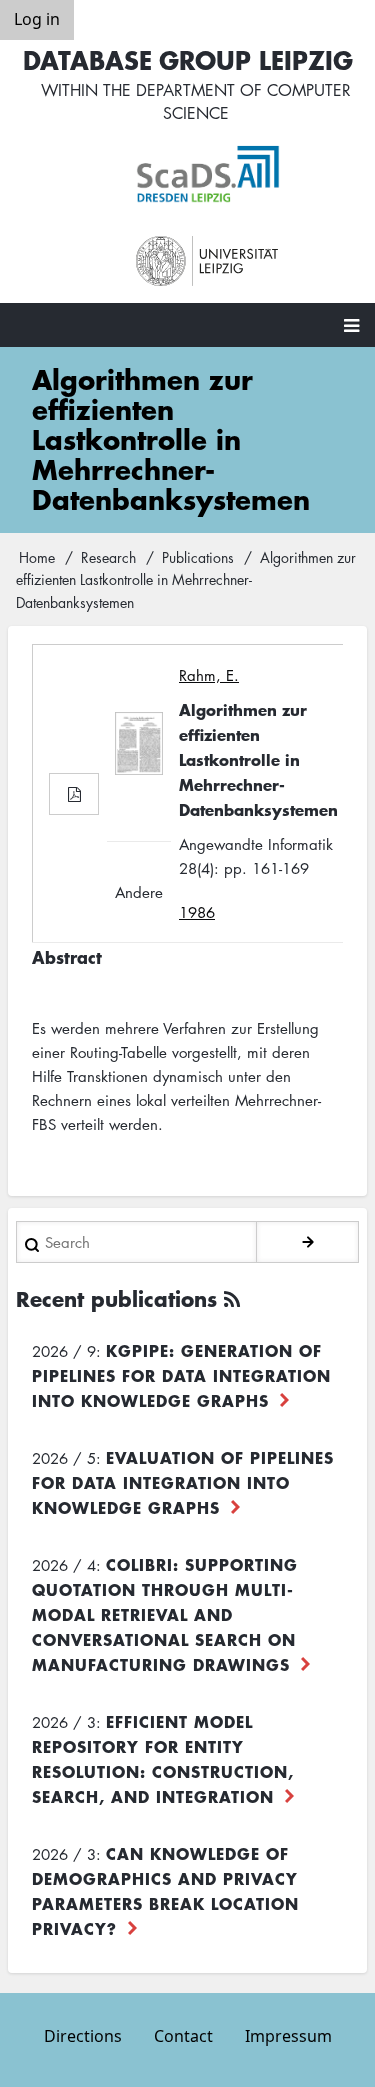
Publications (198, 557)
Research (108, 557)
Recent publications (116, 1298)
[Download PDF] (74, 794)
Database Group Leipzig (188, 59)
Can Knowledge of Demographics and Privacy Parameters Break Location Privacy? (165, 1890)
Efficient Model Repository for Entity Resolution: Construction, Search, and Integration (163, 1758)
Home (37, 557)
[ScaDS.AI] (208, 174)
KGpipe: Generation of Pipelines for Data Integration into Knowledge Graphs (181, 1375)
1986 (197, 912)
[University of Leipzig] (208, 261)
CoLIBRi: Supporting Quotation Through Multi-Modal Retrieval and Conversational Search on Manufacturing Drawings (165, 1614)
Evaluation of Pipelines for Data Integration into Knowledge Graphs (183, 1482)
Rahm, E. (209, 675)
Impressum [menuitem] (288, 2036)
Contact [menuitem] (183, 2036)
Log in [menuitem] (37, 19)
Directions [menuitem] (83, 2036)
